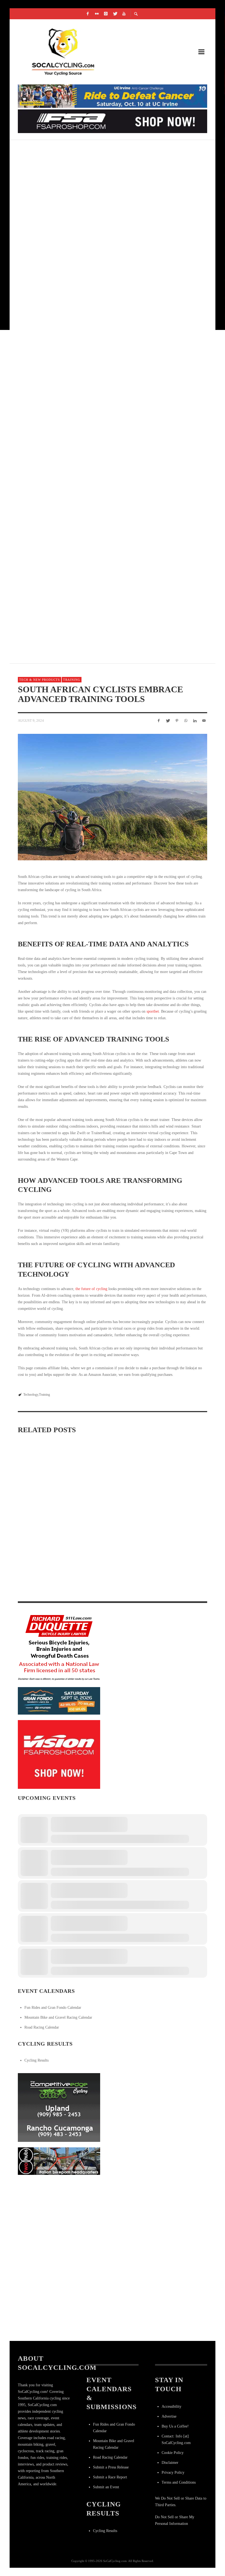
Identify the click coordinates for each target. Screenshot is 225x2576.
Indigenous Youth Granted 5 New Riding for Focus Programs (97, 280)
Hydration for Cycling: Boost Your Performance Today (111, 1519)
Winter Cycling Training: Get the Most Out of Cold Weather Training (176, 1586)
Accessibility (171, 2406)
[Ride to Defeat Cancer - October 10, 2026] (113, 96)
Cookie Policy (173, 2453)
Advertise (169, 2416)
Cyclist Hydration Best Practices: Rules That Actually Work (44, 1503)
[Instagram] (106, 14)
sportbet (153, 1011)
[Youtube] (124, 14)
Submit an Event (106, 2487)
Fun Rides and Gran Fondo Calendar (53, 2008)
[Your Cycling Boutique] (59, 2161)
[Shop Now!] (59, 1754)
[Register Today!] (59, 1701)
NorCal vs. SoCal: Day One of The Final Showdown (83, 542)
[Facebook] (88, 14)
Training (72, 680)
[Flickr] (97, 14)
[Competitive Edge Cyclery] (59, 2107)
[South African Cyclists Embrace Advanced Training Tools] (113, 797)
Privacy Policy (173, 2472)
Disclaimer (170, 2463)
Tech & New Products (40, 680)
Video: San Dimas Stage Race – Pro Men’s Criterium (84, 215)
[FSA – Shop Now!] (113, 121)
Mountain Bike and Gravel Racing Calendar (58, 2017)
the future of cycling (91, 1289)
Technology (31, 1395)
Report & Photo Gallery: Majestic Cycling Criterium (88, 149)
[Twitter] (115, 14)
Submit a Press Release (111, 2467)
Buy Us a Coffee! (175, 2426)
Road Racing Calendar (42, 2027)
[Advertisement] (59, 2215)
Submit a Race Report (110, 2477)
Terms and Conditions (179, 2482)
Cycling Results (36, 2060)
